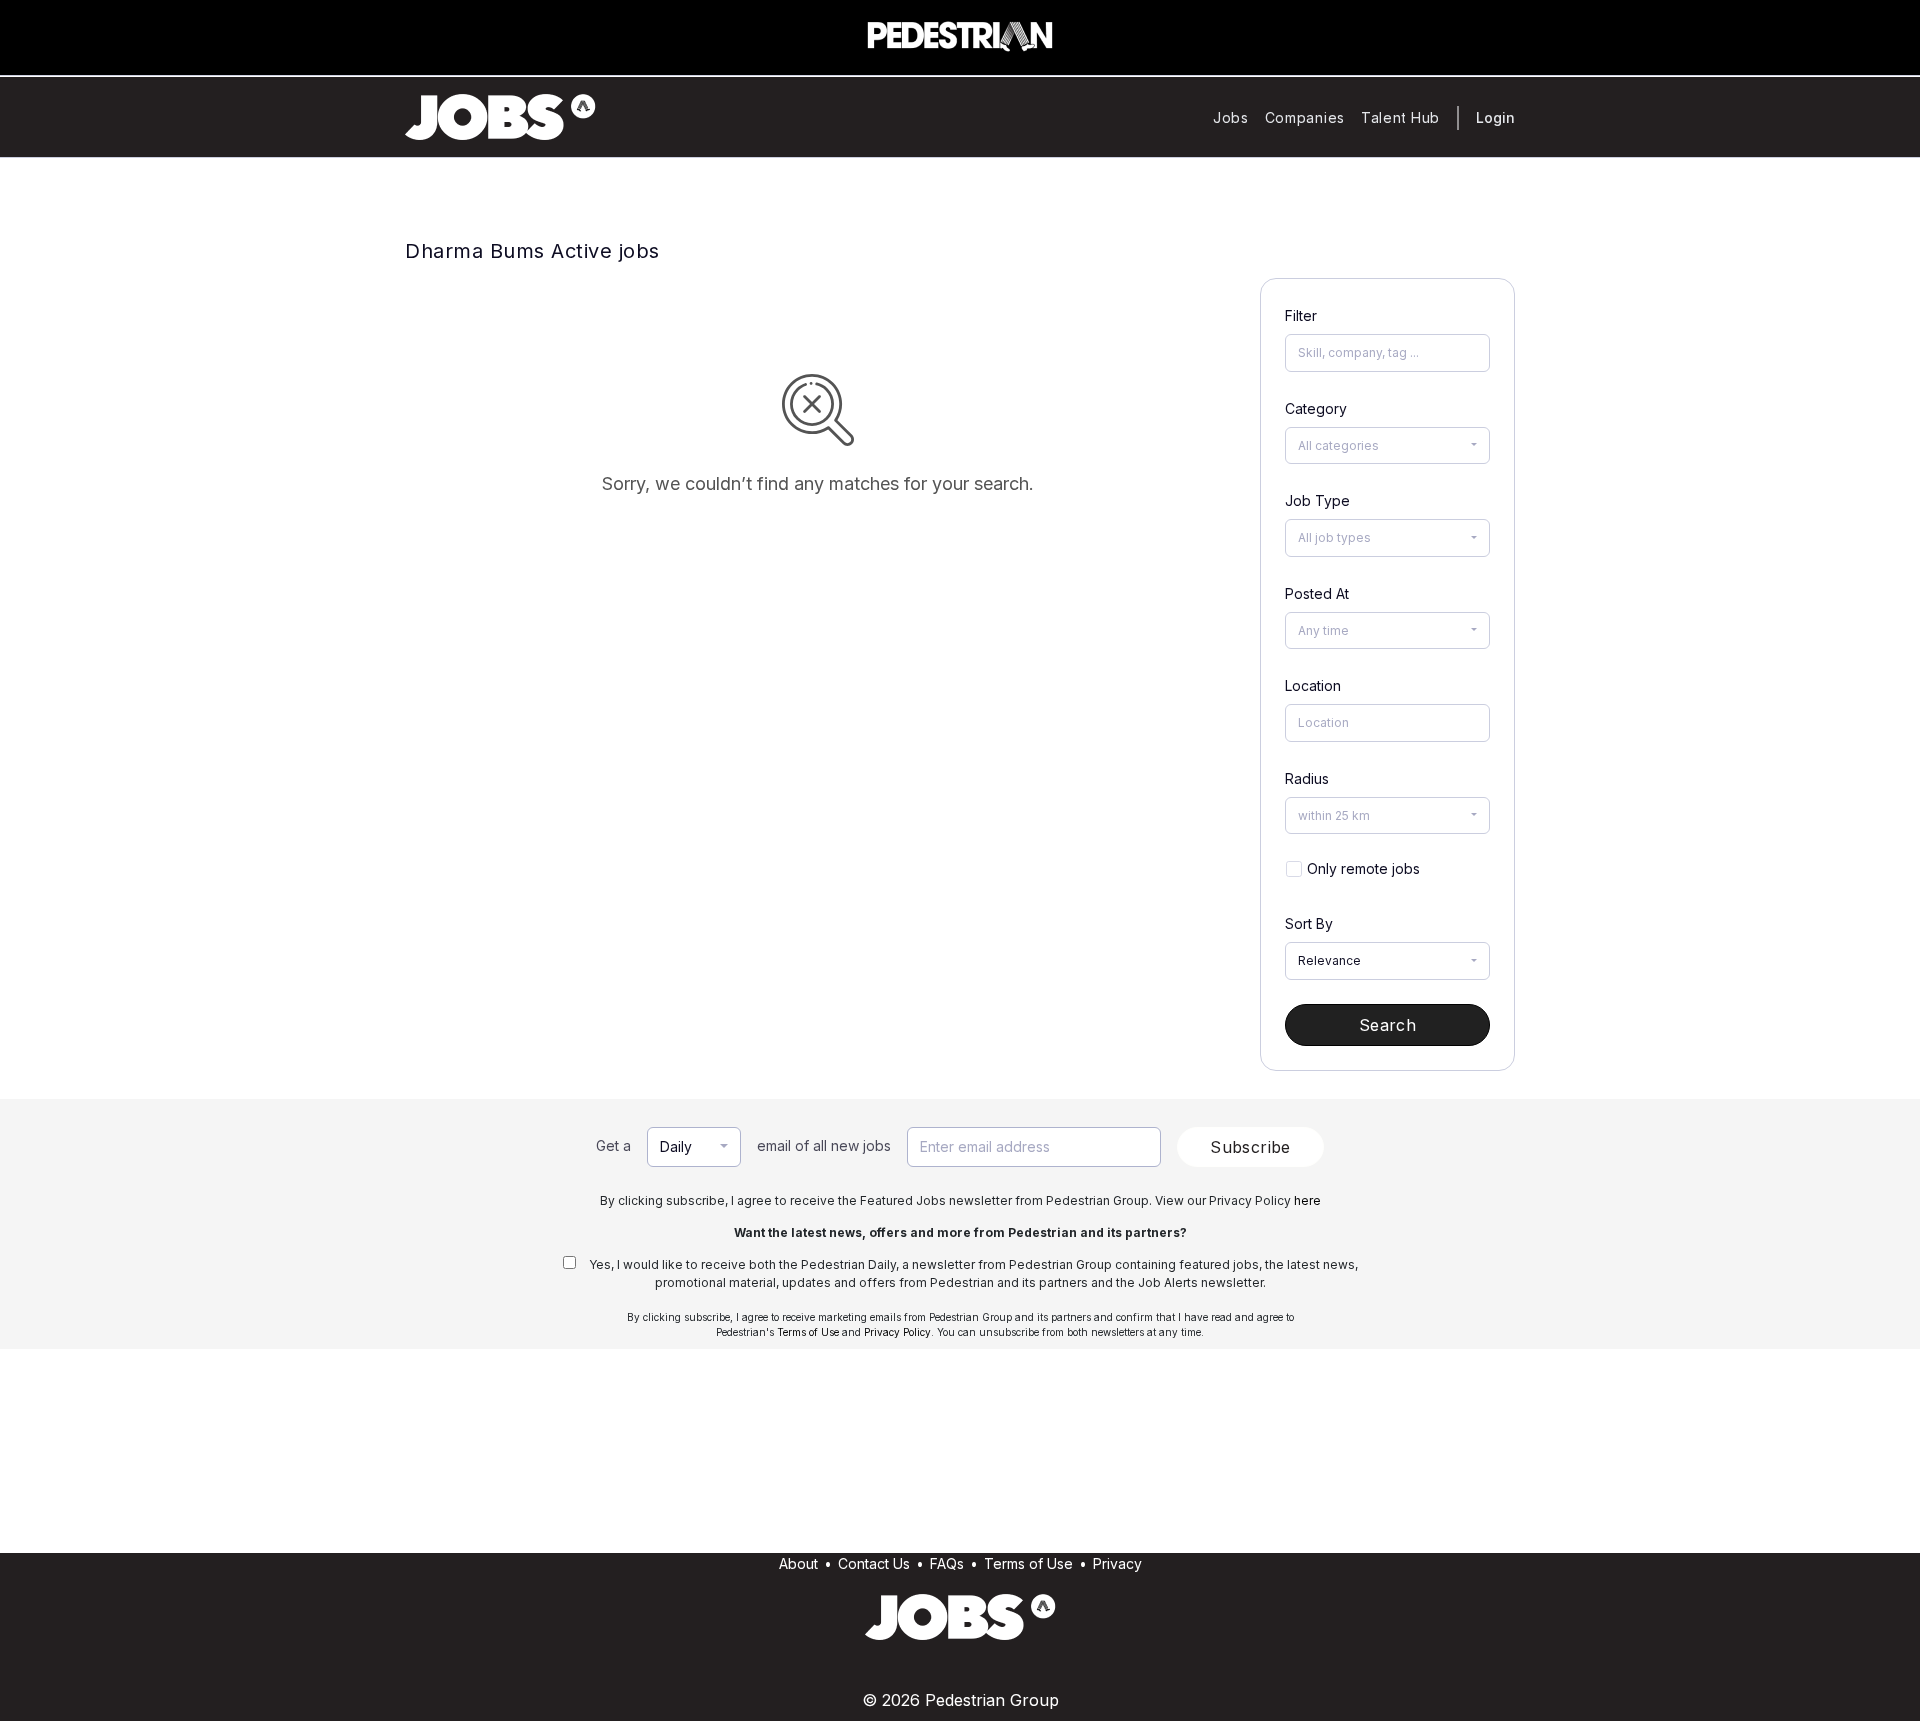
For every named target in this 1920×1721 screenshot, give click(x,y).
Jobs (1231, 117)
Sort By (1309, 923)
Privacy (1117, 1563)
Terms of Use (808, 1332)
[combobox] (1387, 446)
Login (1495, 117)
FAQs (947, 1563)
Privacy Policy (897, 1332)
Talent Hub (1400, 117)
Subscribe (1250, 1147)
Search (1387, 1025)
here (1307, 1200)
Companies (1305, 117)
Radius (1307, 778)
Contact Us (874, 1563)
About (798, 1563)
